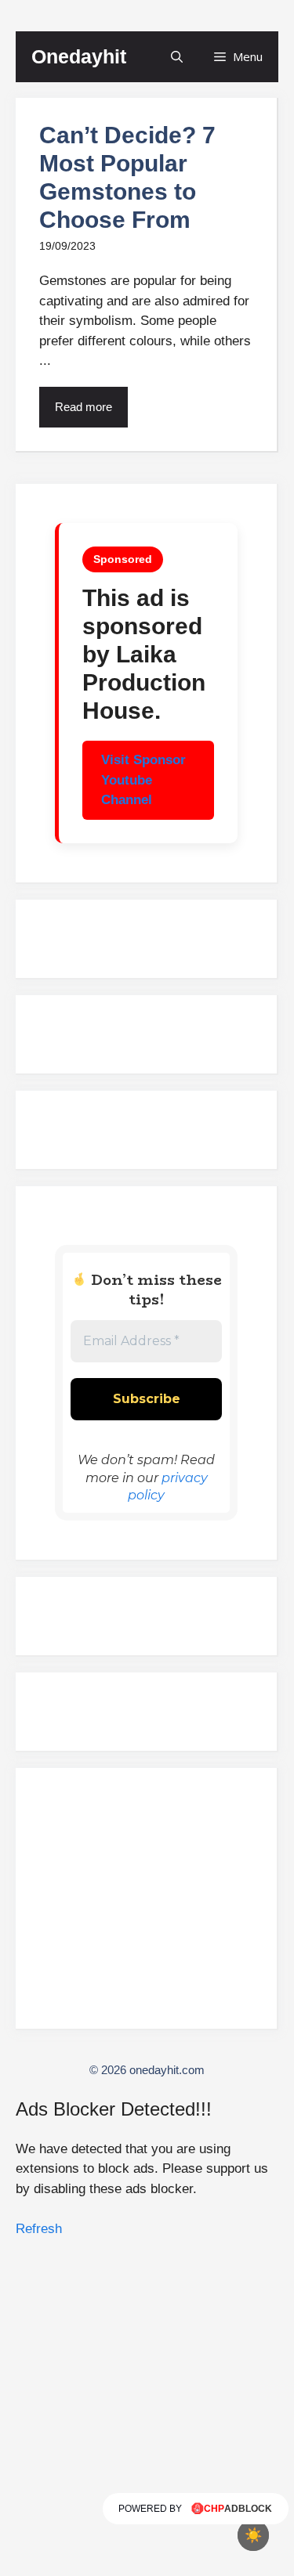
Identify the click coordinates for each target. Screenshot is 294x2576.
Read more (83, 407)
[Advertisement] (146, 1905)
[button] (177, 57)
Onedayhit (79, 56)
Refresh (39, 2229)
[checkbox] (253, 2535)
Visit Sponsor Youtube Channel (143, 780)
